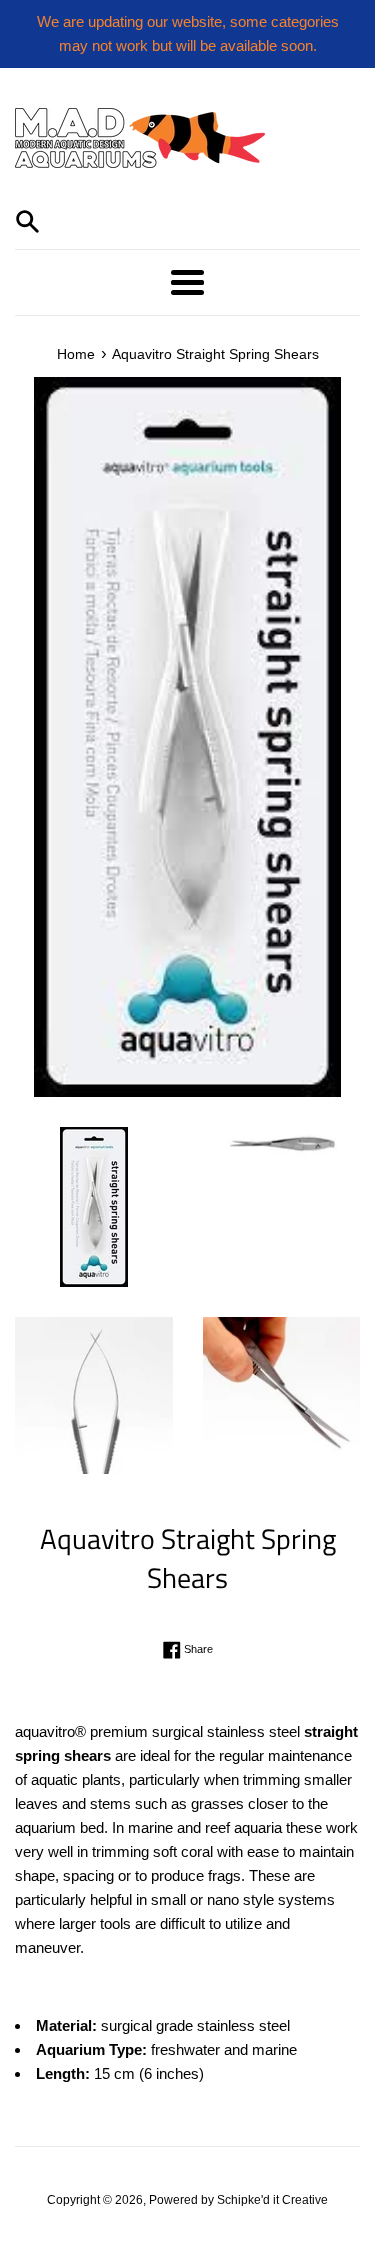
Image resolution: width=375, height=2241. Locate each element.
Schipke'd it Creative (272, 2200)
